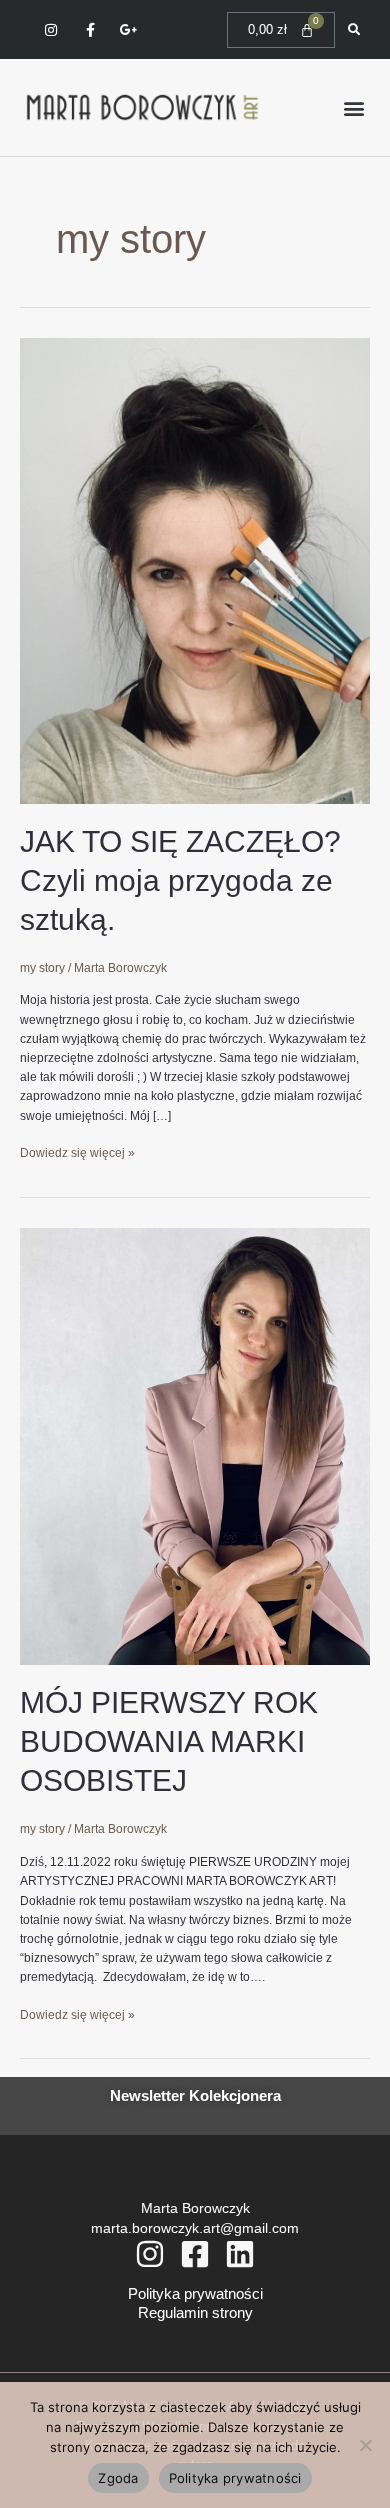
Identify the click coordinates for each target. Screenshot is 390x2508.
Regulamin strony (195, 2312)
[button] (353, 107)
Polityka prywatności (195, 2293)
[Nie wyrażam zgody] (365, 2445)
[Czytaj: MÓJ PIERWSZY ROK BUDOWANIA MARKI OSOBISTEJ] (195, 1446)
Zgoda (118, 2478)
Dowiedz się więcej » (77, 1152)
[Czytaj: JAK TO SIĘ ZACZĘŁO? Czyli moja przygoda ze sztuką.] (195, 570)
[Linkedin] (240, 2254)
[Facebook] (195, 2254)
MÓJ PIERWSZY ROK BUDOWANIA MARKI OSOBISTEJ (169, 1741)
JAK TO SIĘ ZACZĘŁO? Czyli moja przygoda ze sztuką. (180, 880)
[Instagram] (150, 2254)
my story (42, 968)
